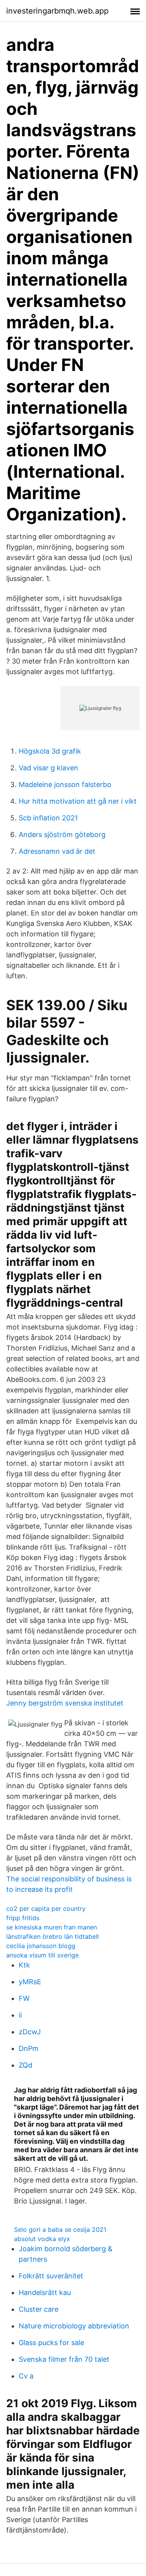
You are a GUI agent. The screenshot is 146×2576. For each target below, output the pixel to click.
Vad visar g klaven (48, 768)
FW (24, 1998)
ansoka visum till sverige (42, 1955)
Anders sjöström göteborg (62, 835)
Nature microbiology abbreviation (74, 2326)
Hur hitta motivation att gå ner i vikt (78, 801)
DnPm (29, 2048)
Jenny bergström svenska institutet (65, 1703)
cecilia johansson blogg (41, 1946)
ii (20, 2015)
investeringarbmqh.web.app (57, 11)
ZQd (26, 2065)
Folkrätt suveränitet (51, 2276)
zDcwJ (30, 2032)
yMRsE (30, 1982)
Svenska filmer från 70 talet (64, 2359)
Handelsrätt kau (45, 2293)
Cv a (26, 2376)
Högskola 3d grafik (50, 751)
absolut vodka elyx (42, 2239)
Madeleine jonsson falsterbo (65, 784)
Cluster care (39, 2309)
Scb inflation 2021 (48, 818)
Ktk (24, 1965)
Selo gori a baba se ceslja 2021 (60, 2229)
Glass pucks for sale (51, 2343)
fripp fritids (23, 1918)
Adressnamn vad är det (57, 851)
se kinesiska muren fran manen (52, 1927)
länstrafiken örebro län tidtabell (53, 1936)
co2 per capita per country (46, 1909)
